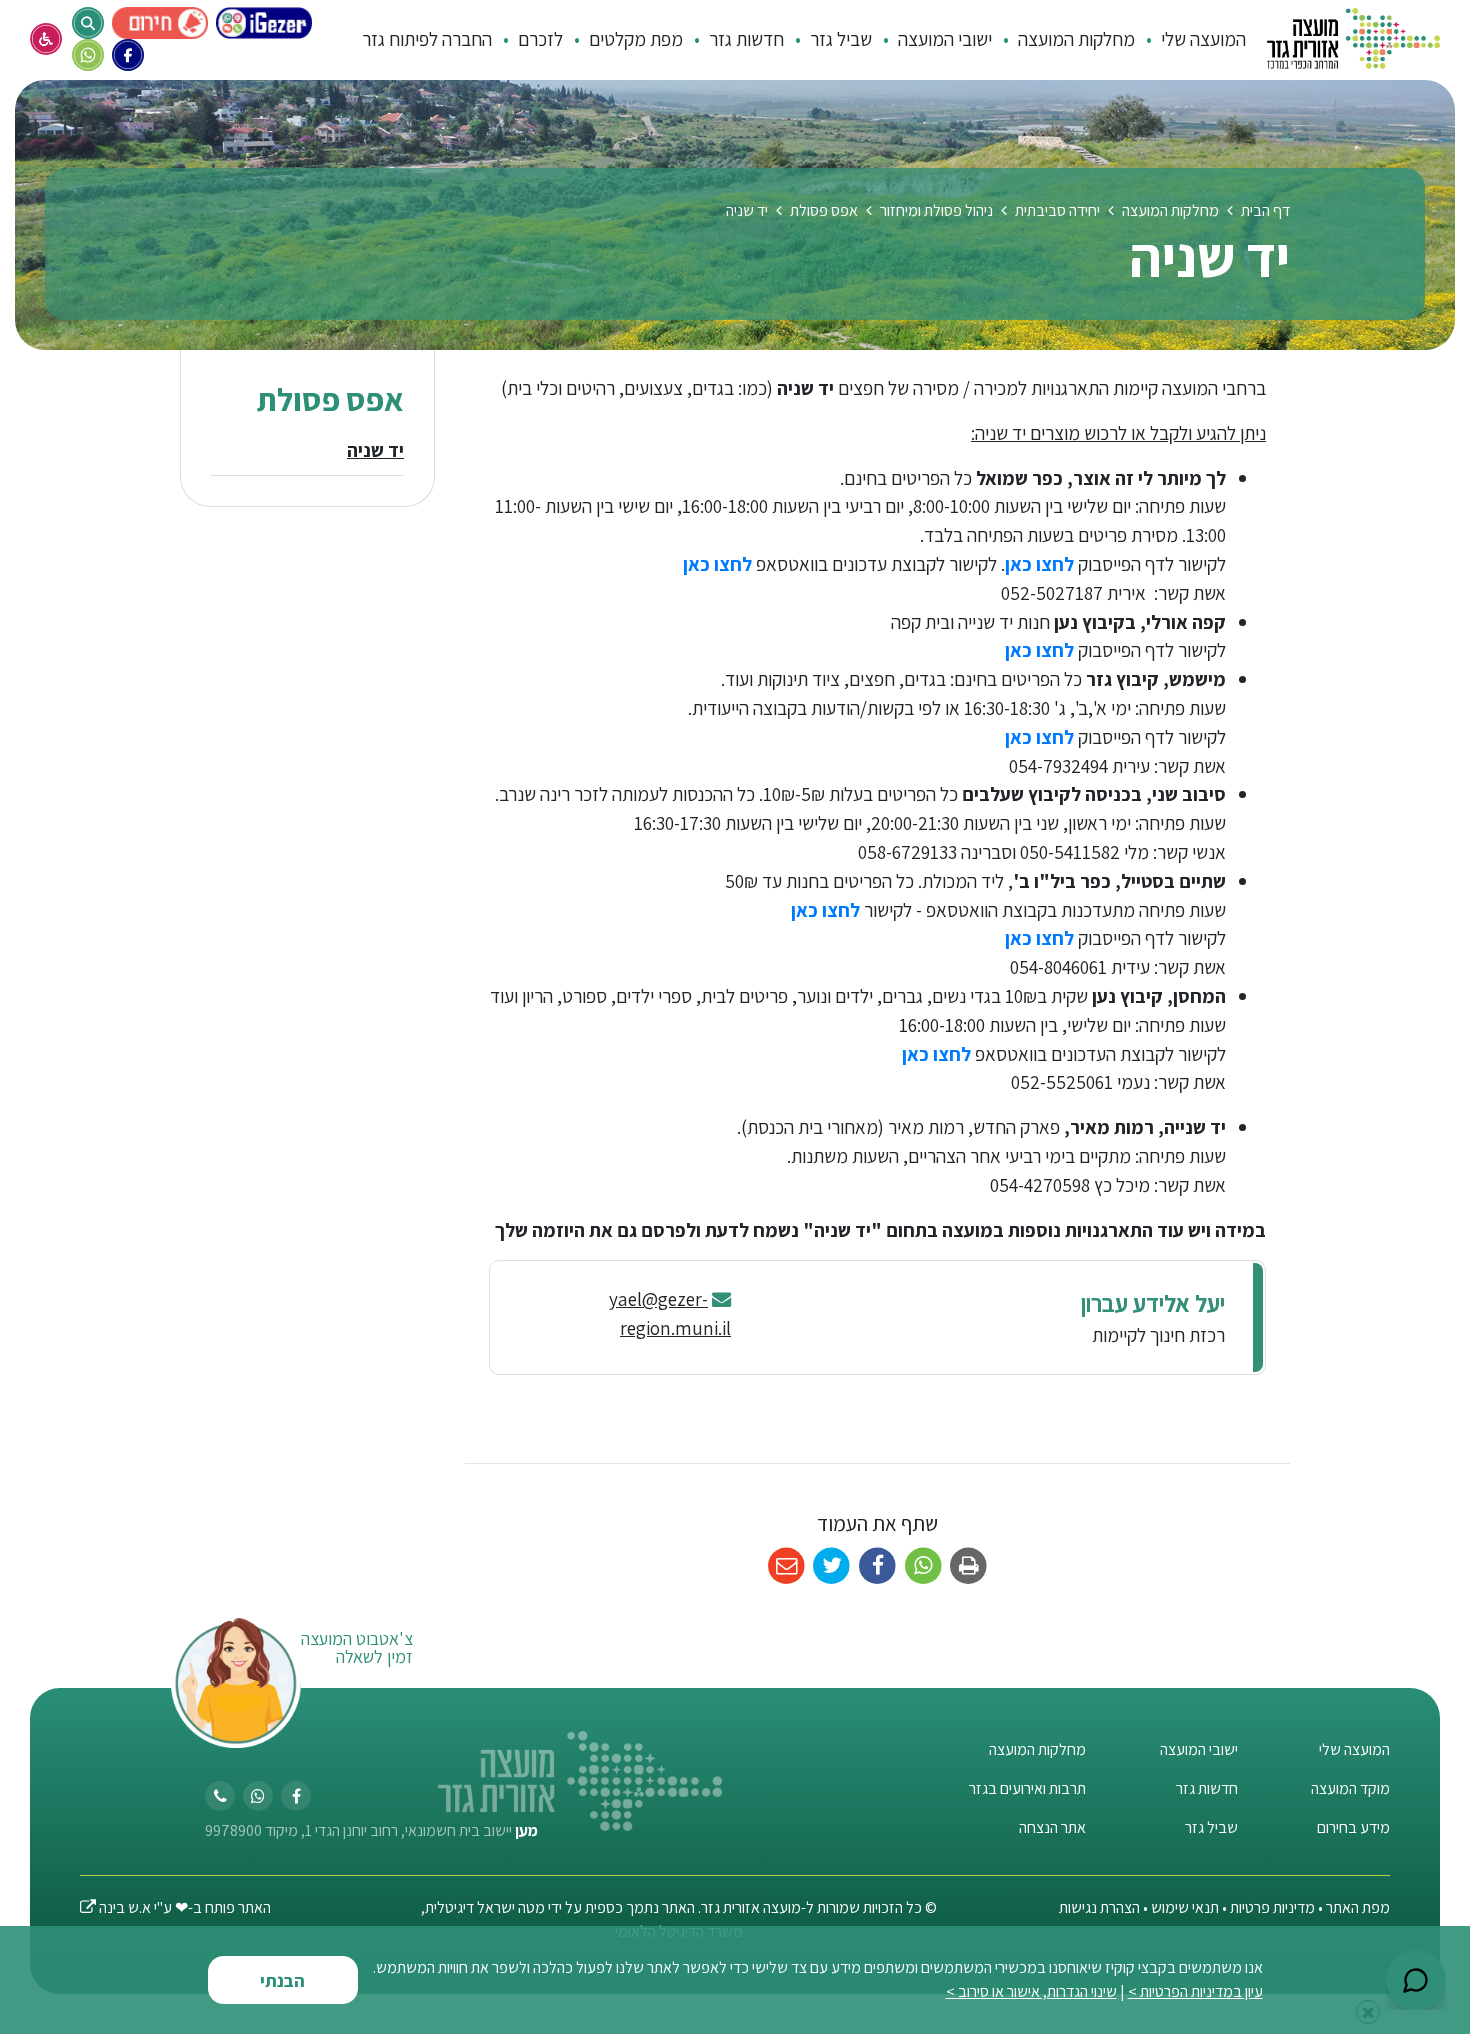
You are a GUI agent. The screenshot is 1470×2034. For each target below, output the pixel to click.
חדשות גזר (1207, 1788)
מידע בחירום (1353, 1827)
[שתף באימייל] (786, 1566)
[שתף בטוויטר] (832, 1566)
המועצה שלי (1354, 1749)
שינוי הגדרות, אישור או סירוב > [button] (1031, 1991)
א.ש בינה (115, 1907)
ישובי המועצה (1199, 1749)
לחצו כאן (1039, 564)
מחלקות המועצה (1037, 1749)
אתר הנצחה (1052, 1827)
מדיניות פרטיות (1272, 1907)
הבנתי (282, 1980)
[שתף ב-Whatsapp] (923, 1566)
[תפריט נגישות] (46, 39)
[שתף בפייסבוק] (877, 1566)
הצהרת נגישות (1099, 1907)
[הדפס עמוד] (968, 1566)
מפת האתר (1358, 1907)
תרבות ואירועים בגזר (1027, 1788)
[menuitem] (1192, 39)
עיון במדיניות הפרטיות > (1195, 1991)
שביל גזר (1211, 1827)
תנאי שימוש (1183, 1907)
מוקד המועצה (1350, 1788)
